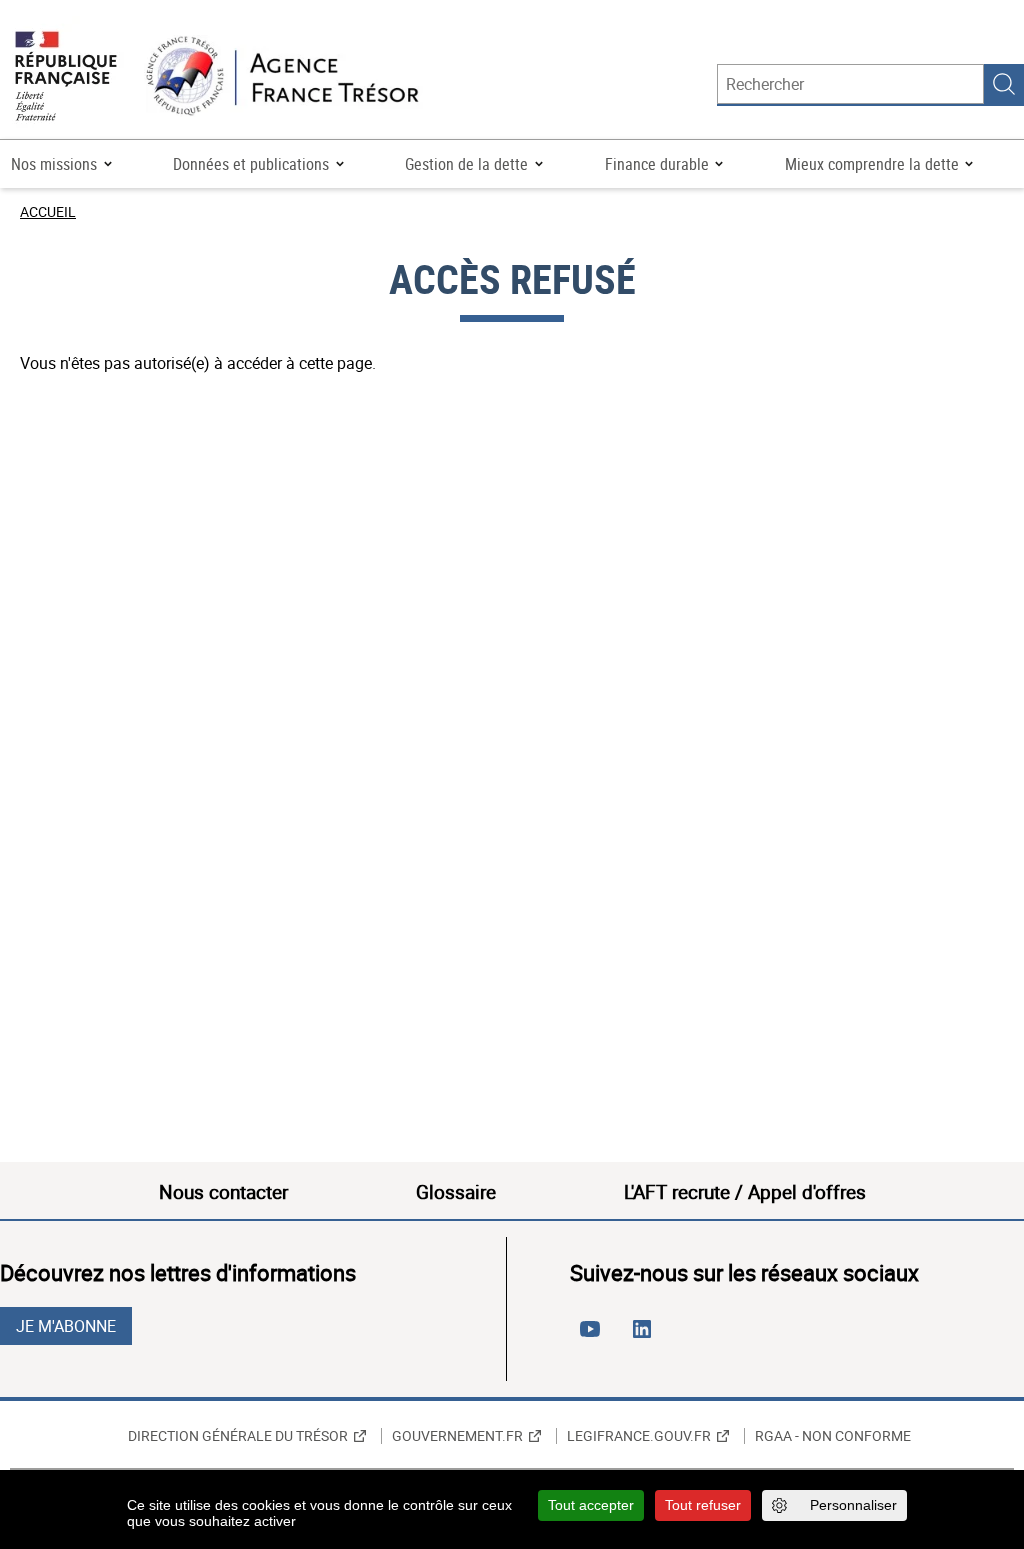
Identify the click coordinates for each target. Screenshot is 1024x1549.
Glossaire (456, 1192)
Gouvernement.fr (457, 1436)
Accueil (48, 211)
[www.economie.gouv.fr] (66, 77)
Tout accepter (591, 1505)
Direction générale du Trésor (238, 1436)
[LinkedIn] (646, 1337)
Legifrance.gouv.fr (639, 1436)
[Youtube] (594, 1337)
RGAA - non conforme (833, 1436)
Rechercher (1004, 84)
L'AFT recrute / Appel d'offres (745, 1192)
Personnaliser (853, 1505)
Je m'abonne (66, 1326)
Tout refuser (703, 1505)
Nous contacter (223, 1192)
